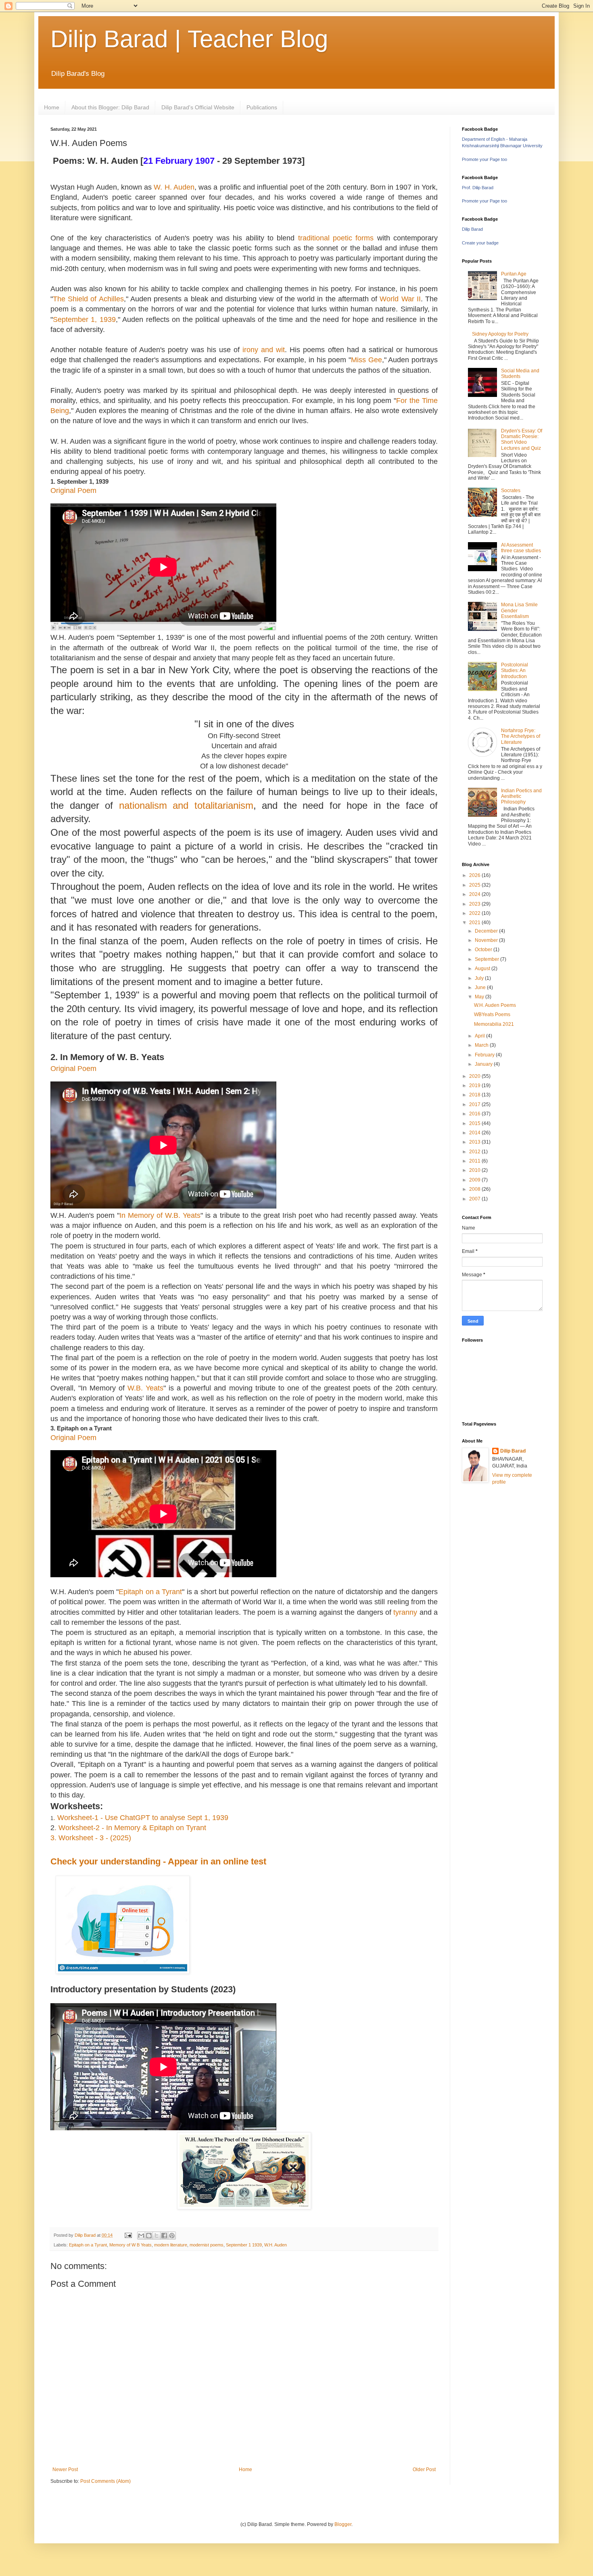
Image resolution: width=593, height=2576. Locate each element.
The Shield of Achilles (88, 299)
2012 (475, 1152)
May (480, 997)
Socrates (511, 491)
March (482, 1045)
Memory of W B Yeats (131, 2245)
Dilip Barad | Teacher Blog (189, 39)
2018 (475, 1095)
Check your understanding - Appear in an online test (158, 1861)
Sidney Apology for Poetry (500, 334)
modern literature (171, 2245)
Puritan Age (514, 274)
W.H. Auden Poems (495, 1005)
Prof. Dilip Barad (478, 188)
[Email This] (141, 2236)
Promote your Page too (484, 159)
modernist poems (207, 2245)
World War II (400, 299)
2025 (475, 885)
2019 (475, 1086)
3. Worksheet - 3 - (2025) (91, 1838)
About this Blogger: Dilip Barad (110, 107)
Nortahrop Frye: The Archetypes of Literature (521, 736)
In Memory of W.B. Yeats (160, 1215)
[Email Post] (128, 2235)
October (484, 950)
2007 (475, 1199)
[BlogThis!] (149, 2236)
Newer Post (65, 2470)
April (480, 1036)
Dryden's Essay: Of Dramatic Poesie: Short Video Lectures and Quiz (522, 439)
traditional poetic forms (336, 238)
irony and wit (264, 350)
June (481, 987)
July (480, 978)
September (488, 959)
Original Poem (73, 1069)
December (487, 931)
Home (52, 107)
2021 (475, 923)
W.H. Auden (276, 2245)
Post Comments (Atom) (105, 2481)
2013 (475, 1142)
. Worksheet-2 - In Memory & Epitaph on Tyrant (130, 1828)
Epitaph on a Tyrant (150, 1592)
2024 (475, 894)
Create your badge (480, 243)
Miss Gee (366, 360)
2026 (475, 875)
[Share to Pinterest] (172, 2236)
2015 (475, 1123)
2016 (475, 1114)
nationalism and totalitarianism (186, 805)
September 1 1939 (244, 2245)
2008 (475, 1189)
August (483, 969)
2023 (475, 904)
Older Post (424, 2470)
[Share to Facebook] (164, 2236)
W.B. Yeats (145, 1388)
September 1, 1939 (84, 319)
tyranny (405, 1612)
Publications (262, 107)
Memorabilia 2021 (494, 1024)
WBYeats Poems (492, 1015)
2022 (475, 913)
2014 (475, 1133)
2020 (475, 1076)
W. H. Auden (174, 187)
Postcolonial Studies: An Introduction (515, 671)
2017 (475, 1104)
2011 (475, 1161)
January (484, 1064)
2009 (475, 1180)
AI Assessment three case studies (521, 548)
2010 (475, 1170)
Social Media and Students (520, 374)
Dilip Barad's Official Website (198, 107)
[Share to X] (157, 2236)
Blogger (343, 2524)
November (487, 940)
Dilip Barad (472, 229)
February (485, 1055)
